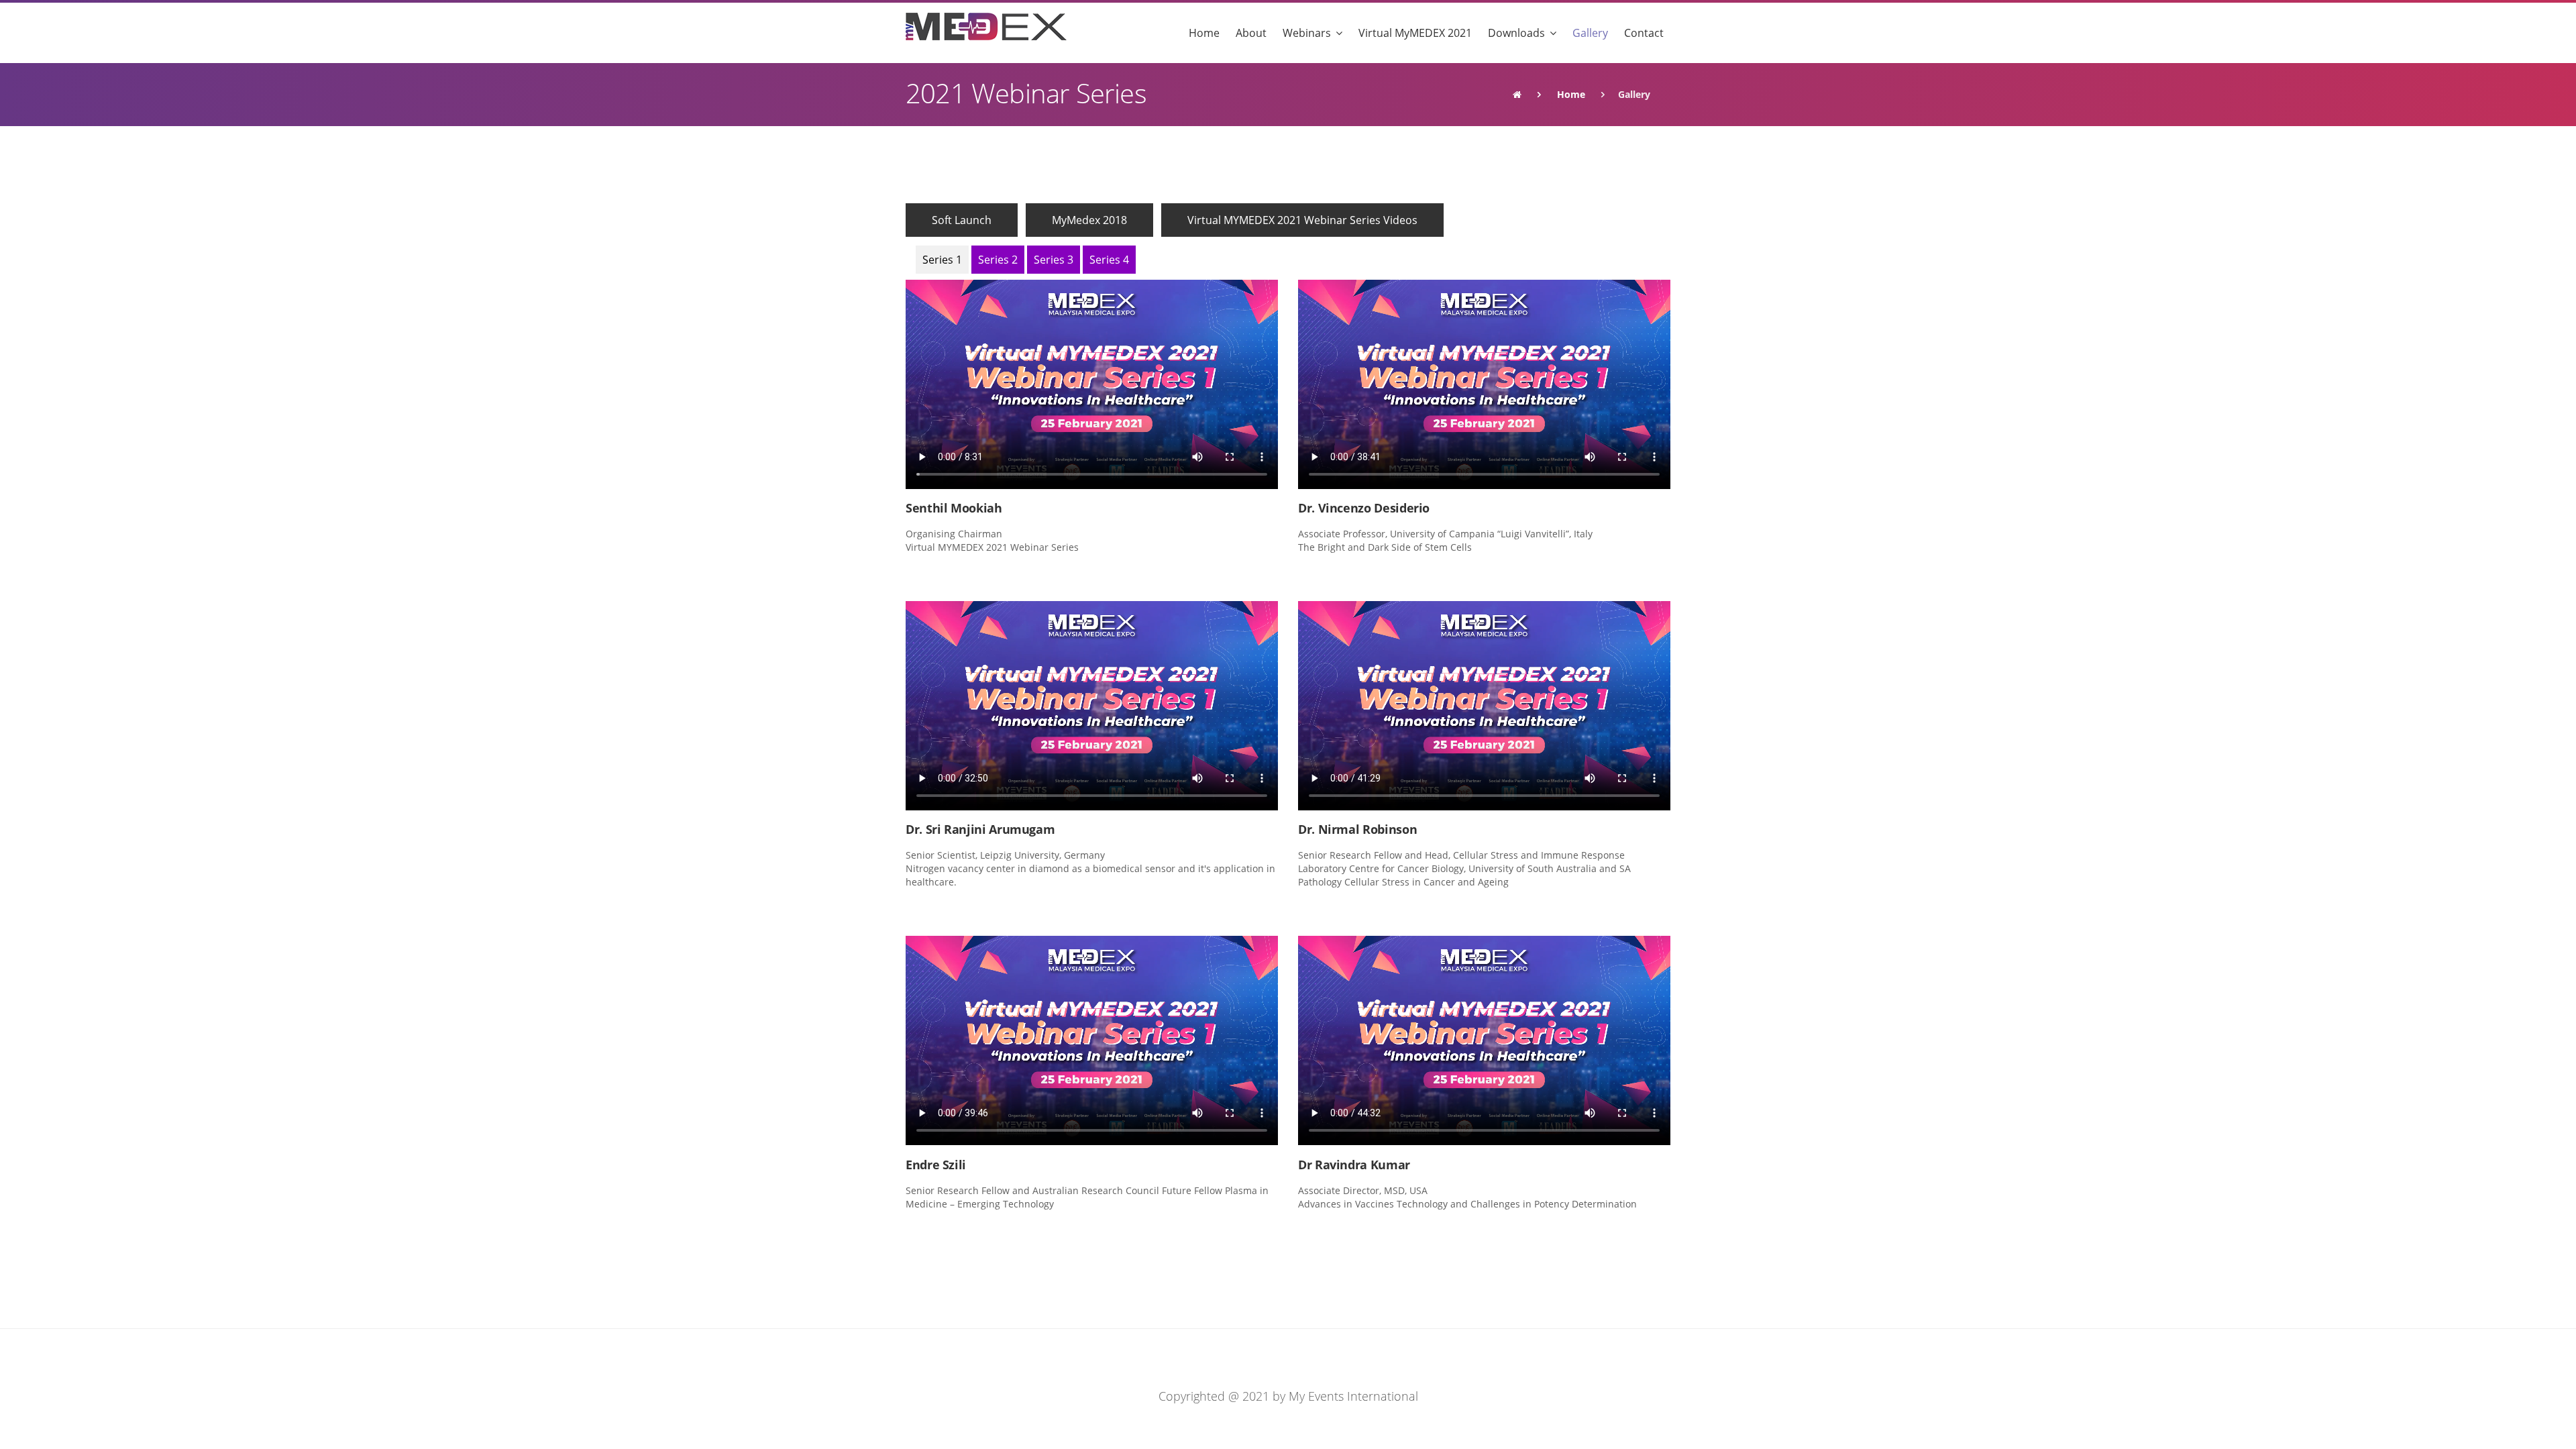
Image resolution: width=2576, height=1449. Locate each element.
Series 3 (1054, 260)
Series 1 (942, 260)
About (1251, 33)
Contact (1644, 33)
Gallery (1590, 33)
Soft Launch (962, 220)
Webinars (1307, 33)
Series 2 (998, 260)
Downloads (1516, 33)
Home (1204, 33)
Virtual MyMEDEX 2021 (1415, 33)
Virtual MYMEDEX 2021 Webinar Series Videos (1302, 220)
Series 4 (1109, 260)
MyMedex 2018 (1089, 220)
